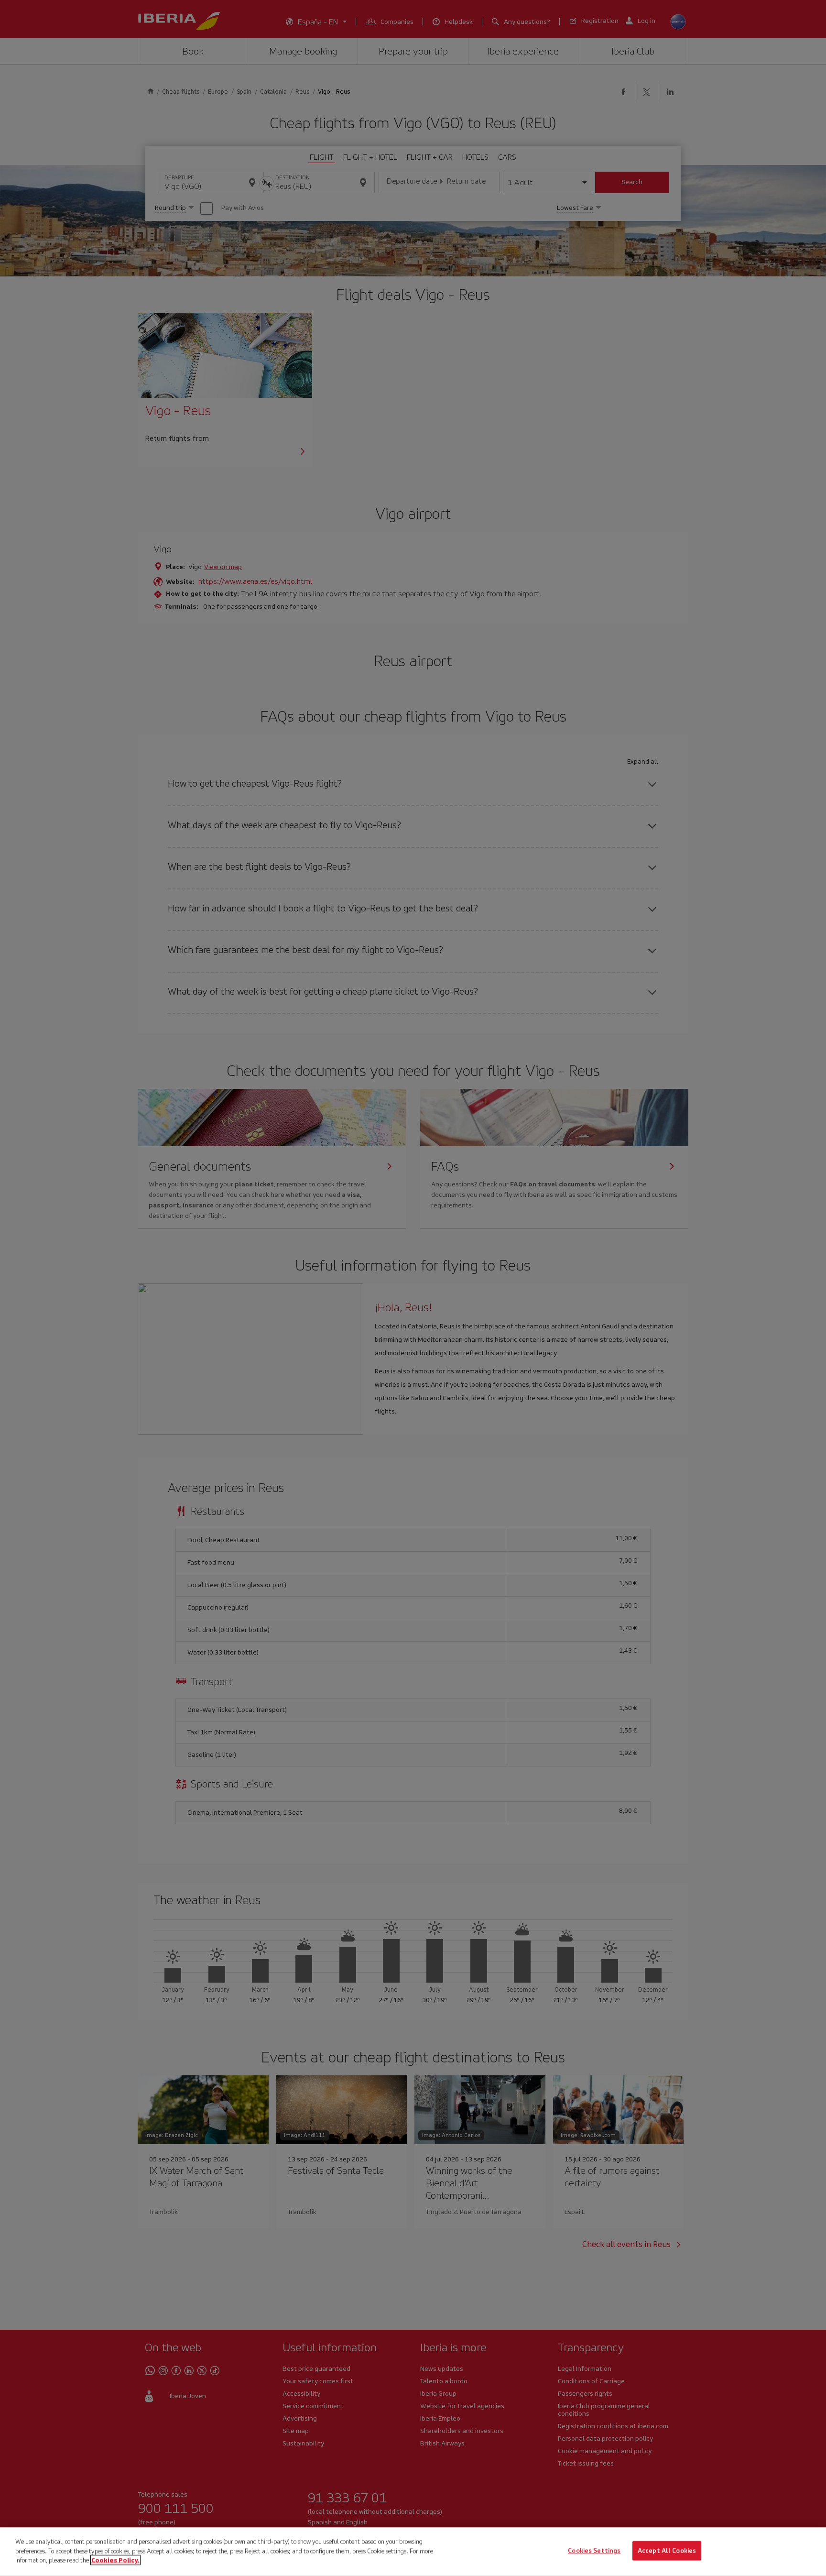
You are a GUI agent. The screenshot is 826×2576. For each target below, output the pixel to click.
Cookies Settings (594, 2551)
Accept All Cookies (667, 2551)
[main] (413, 2552)
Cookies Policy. (115, 2560)
